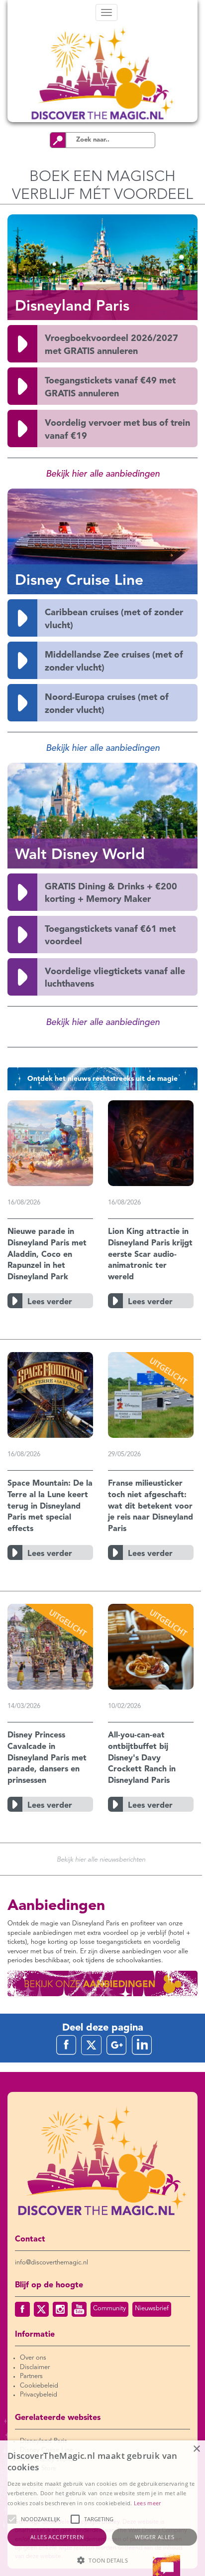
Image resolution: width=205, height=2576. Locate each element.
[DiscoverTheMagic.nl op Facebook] (22, 2309)
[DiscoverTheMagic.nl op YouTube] (79, 2309)
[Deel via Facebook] (66, 2045)
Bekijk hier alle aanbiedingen (103, 474)
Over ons (33, 2358)
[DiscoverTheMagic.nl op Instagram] (60, 2309)
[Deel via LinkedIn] (142, 2045)
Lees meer (148, 2503)
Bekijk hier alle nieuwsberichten (101, 1860)
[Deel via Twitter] (91, 2045)
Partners (31, 2376)
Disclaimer (35, 2367)
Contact (30, 2239)
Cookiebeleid (39, 2386)
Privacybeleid (39, 2395)
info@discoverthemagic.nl (51, 2263)
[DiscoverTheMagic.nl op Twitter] (41, 2309)
